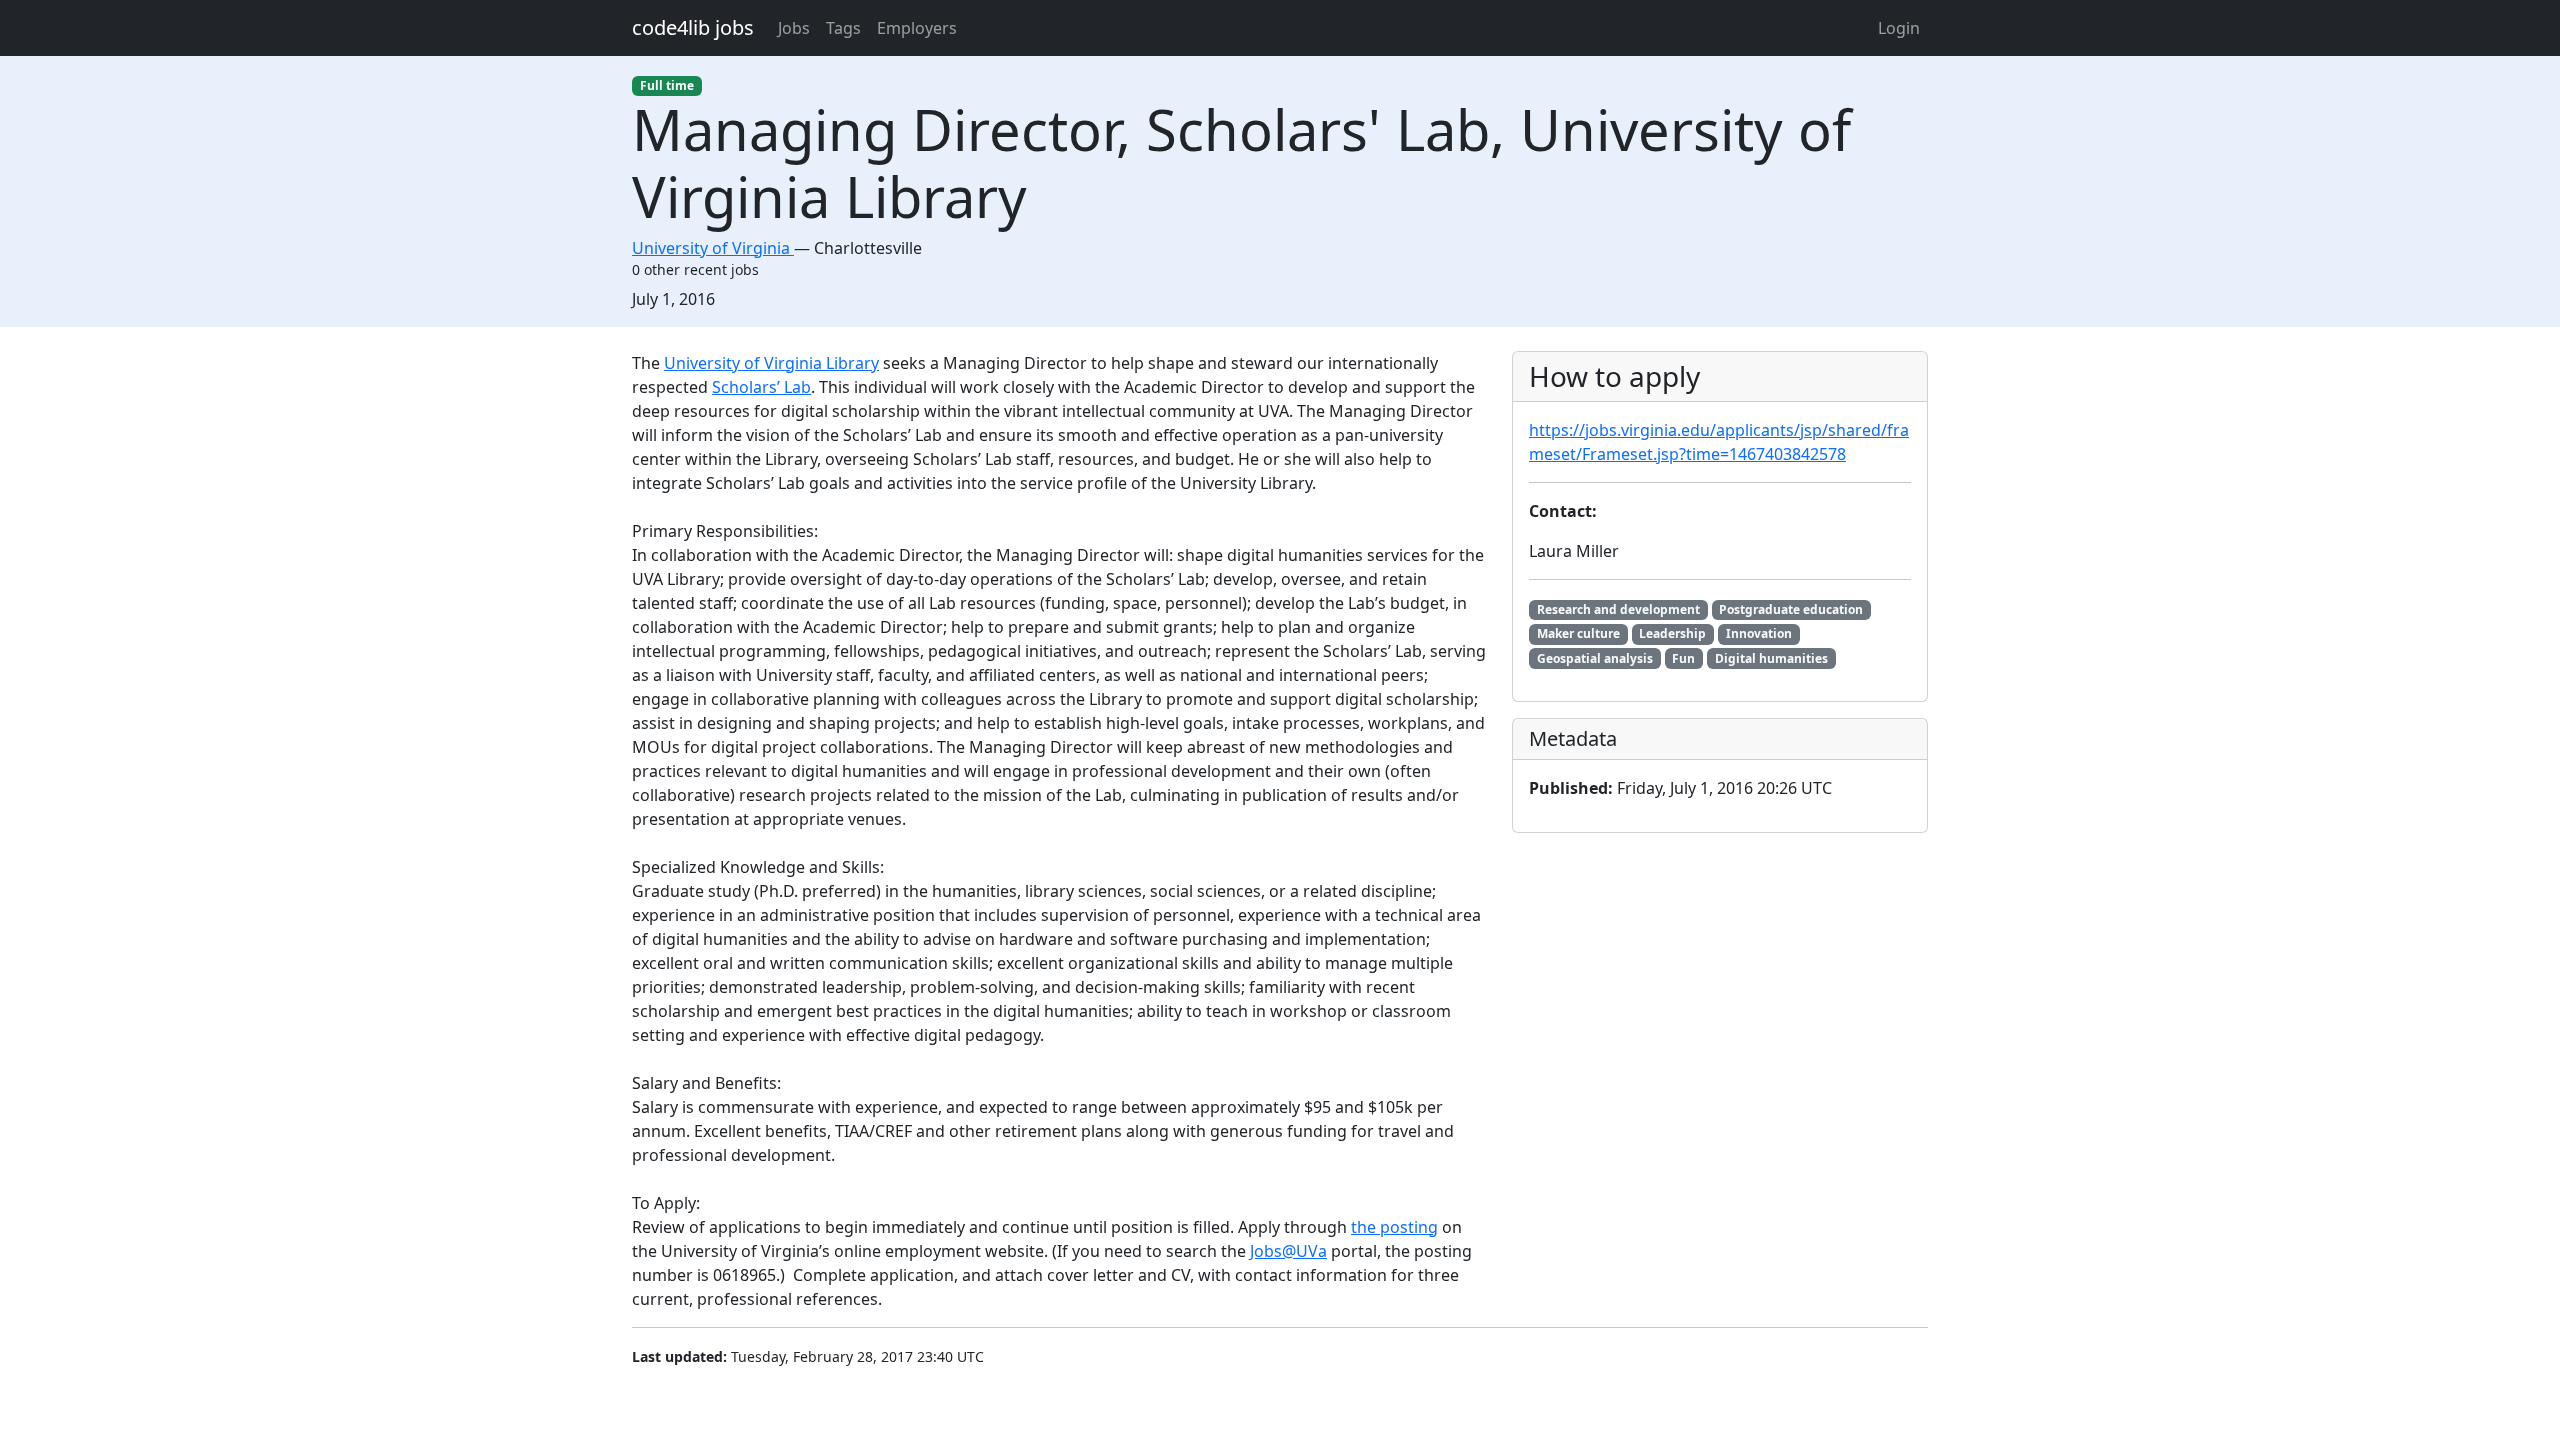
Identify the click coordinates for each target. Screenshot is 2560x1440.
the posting (1394, 1227)
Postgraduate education (1791, 609)
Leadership (1672, 633)
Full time (667, 85)
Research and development (1618, 609)
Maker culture (1578, 633)
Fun (1683, 658)
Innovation (1759, 633)
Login (1899, 28)
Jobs (794, 28)
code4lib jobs (693, 27)
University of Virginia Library (771, 363)
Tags (843, 28)
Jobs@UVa (1288, 1251)
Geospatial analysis (1595, 658)
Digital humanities (1771, 658)
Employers (917, 28)
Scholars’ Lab (761, 387)
